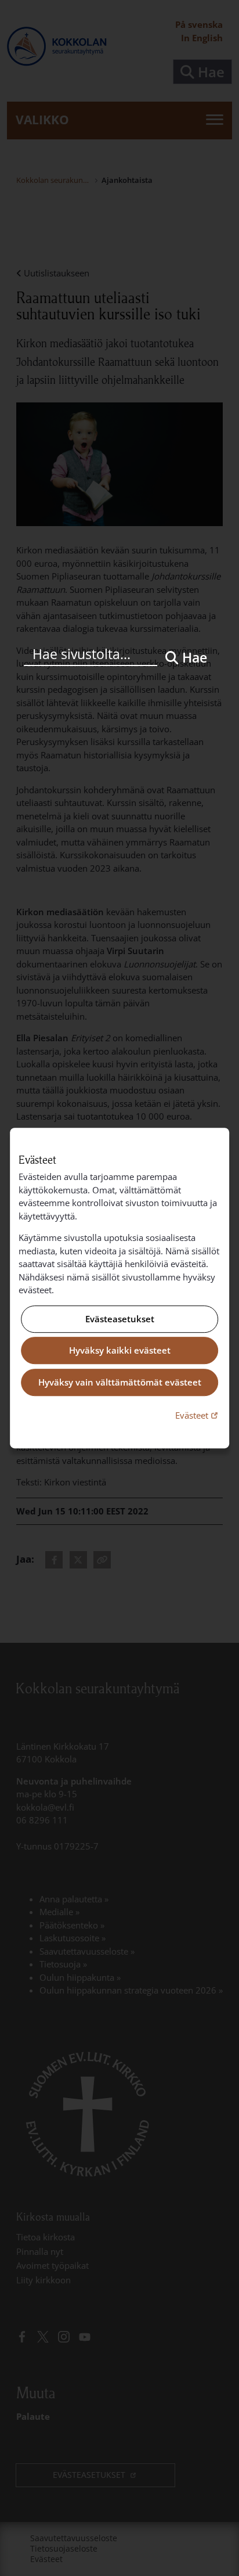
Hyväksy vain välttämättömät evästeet (120, 1382)
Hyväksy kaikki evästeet (120, 1351)
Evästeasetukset (120, 1319)
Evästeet (198, 1415)
